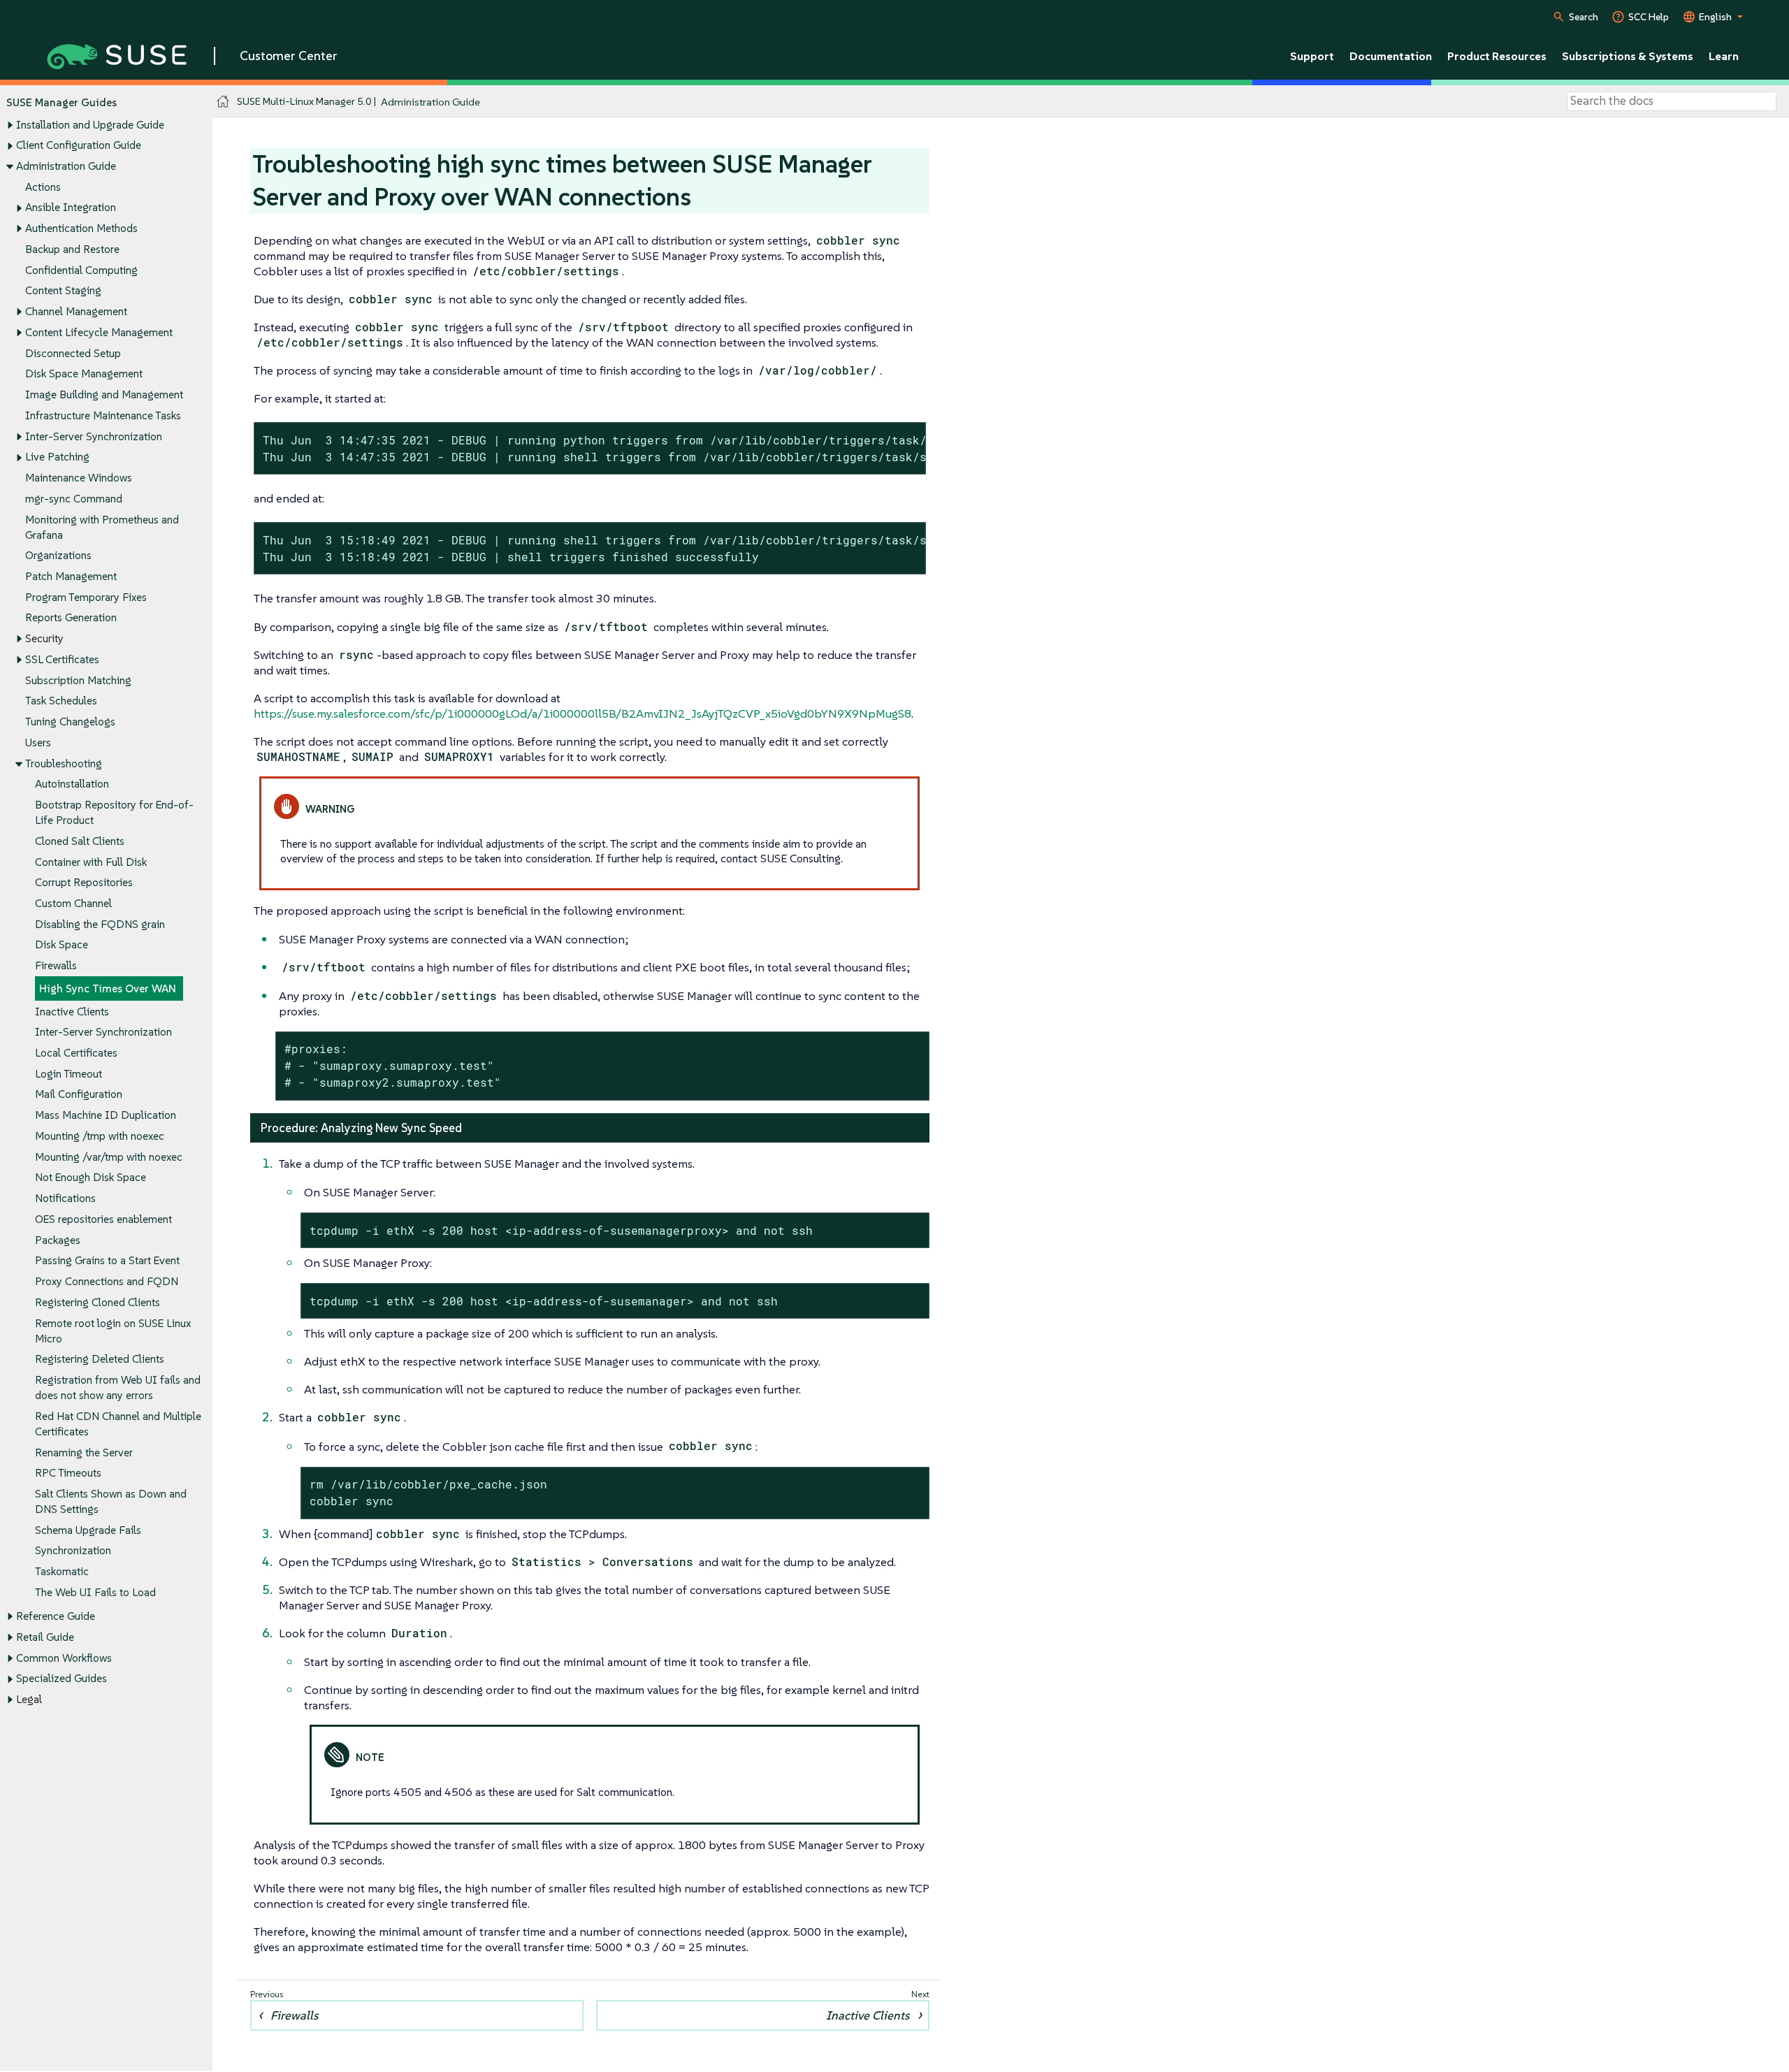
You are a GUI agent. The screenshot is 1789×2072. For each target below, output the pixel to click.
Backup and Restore (72, 249)
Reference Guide (56, 1616)
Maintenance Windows (79, 478)
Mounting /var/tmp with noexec (109, 1157)
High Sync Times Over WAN (108, 988)
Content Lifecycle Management (99, 332)
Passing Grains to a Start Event (107, 1260)
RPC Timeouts (68, 1473)
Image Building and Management (104, 394)
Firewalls (56, 965)
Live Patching (57, 457)
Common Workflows (64, 1658)
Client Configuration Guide (79, 145)
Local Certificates (76, 1053)
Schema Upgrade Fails (88, 1530)
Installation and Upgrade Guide (90, 125)
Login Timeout (68, 1074)
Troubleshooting (64, 763)
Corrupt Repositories (84, 882)
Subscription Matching (78, 680)
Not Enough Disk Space (90, 1177)
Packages (58, 1240)
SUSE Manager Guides (61, 102)
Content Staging (63, 290)
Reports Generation (71, 617)
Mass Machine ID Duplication (106, 1115)
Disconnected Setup (73, 353)
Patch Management (71, 576)
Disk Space (61, 944)
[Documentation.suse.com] (223, 102)
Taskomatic (62, 1571)
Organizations (58, 555)
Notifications (65, 1198)
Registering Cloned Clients (97, 1302)
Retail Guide (45, 1637)
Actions (43, 187)
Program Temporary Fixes (86, 597)
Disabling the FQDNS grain (100, 924)
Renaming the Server (84, 1452)
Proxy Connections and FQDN (107, 1281)
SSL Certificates (62, 659)
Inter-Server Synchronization (94, 436)
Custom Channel (73, 903)
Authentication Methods (81, 228)
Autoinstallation (72, 784)
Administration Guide (66, 166)
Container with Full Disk (91, 862)
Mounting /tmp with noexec (100, 1136)
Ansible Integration (71, 207)
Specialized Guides (61, 1678)
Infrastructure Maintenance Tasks (103, 415)
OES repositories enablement (103, 1219)
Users (38, 742)
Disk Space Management (84, 374)
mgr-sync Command (74, 499)
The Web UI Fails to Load (95, 1592)
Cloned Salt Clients (80, 841)
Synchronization (73, 1550)
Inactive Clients (72, 1012)
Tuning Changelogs (70, 722)
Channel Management (76, 311)
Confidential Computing (81, 270)
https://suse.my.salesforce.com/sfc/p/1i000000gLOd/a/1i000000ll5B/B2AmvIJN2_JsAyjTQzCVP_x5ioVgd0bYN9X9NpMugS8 (582, 713)
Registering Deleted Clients (100, 1359)
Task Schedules (61, 701)
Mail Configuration (79, 1094)
